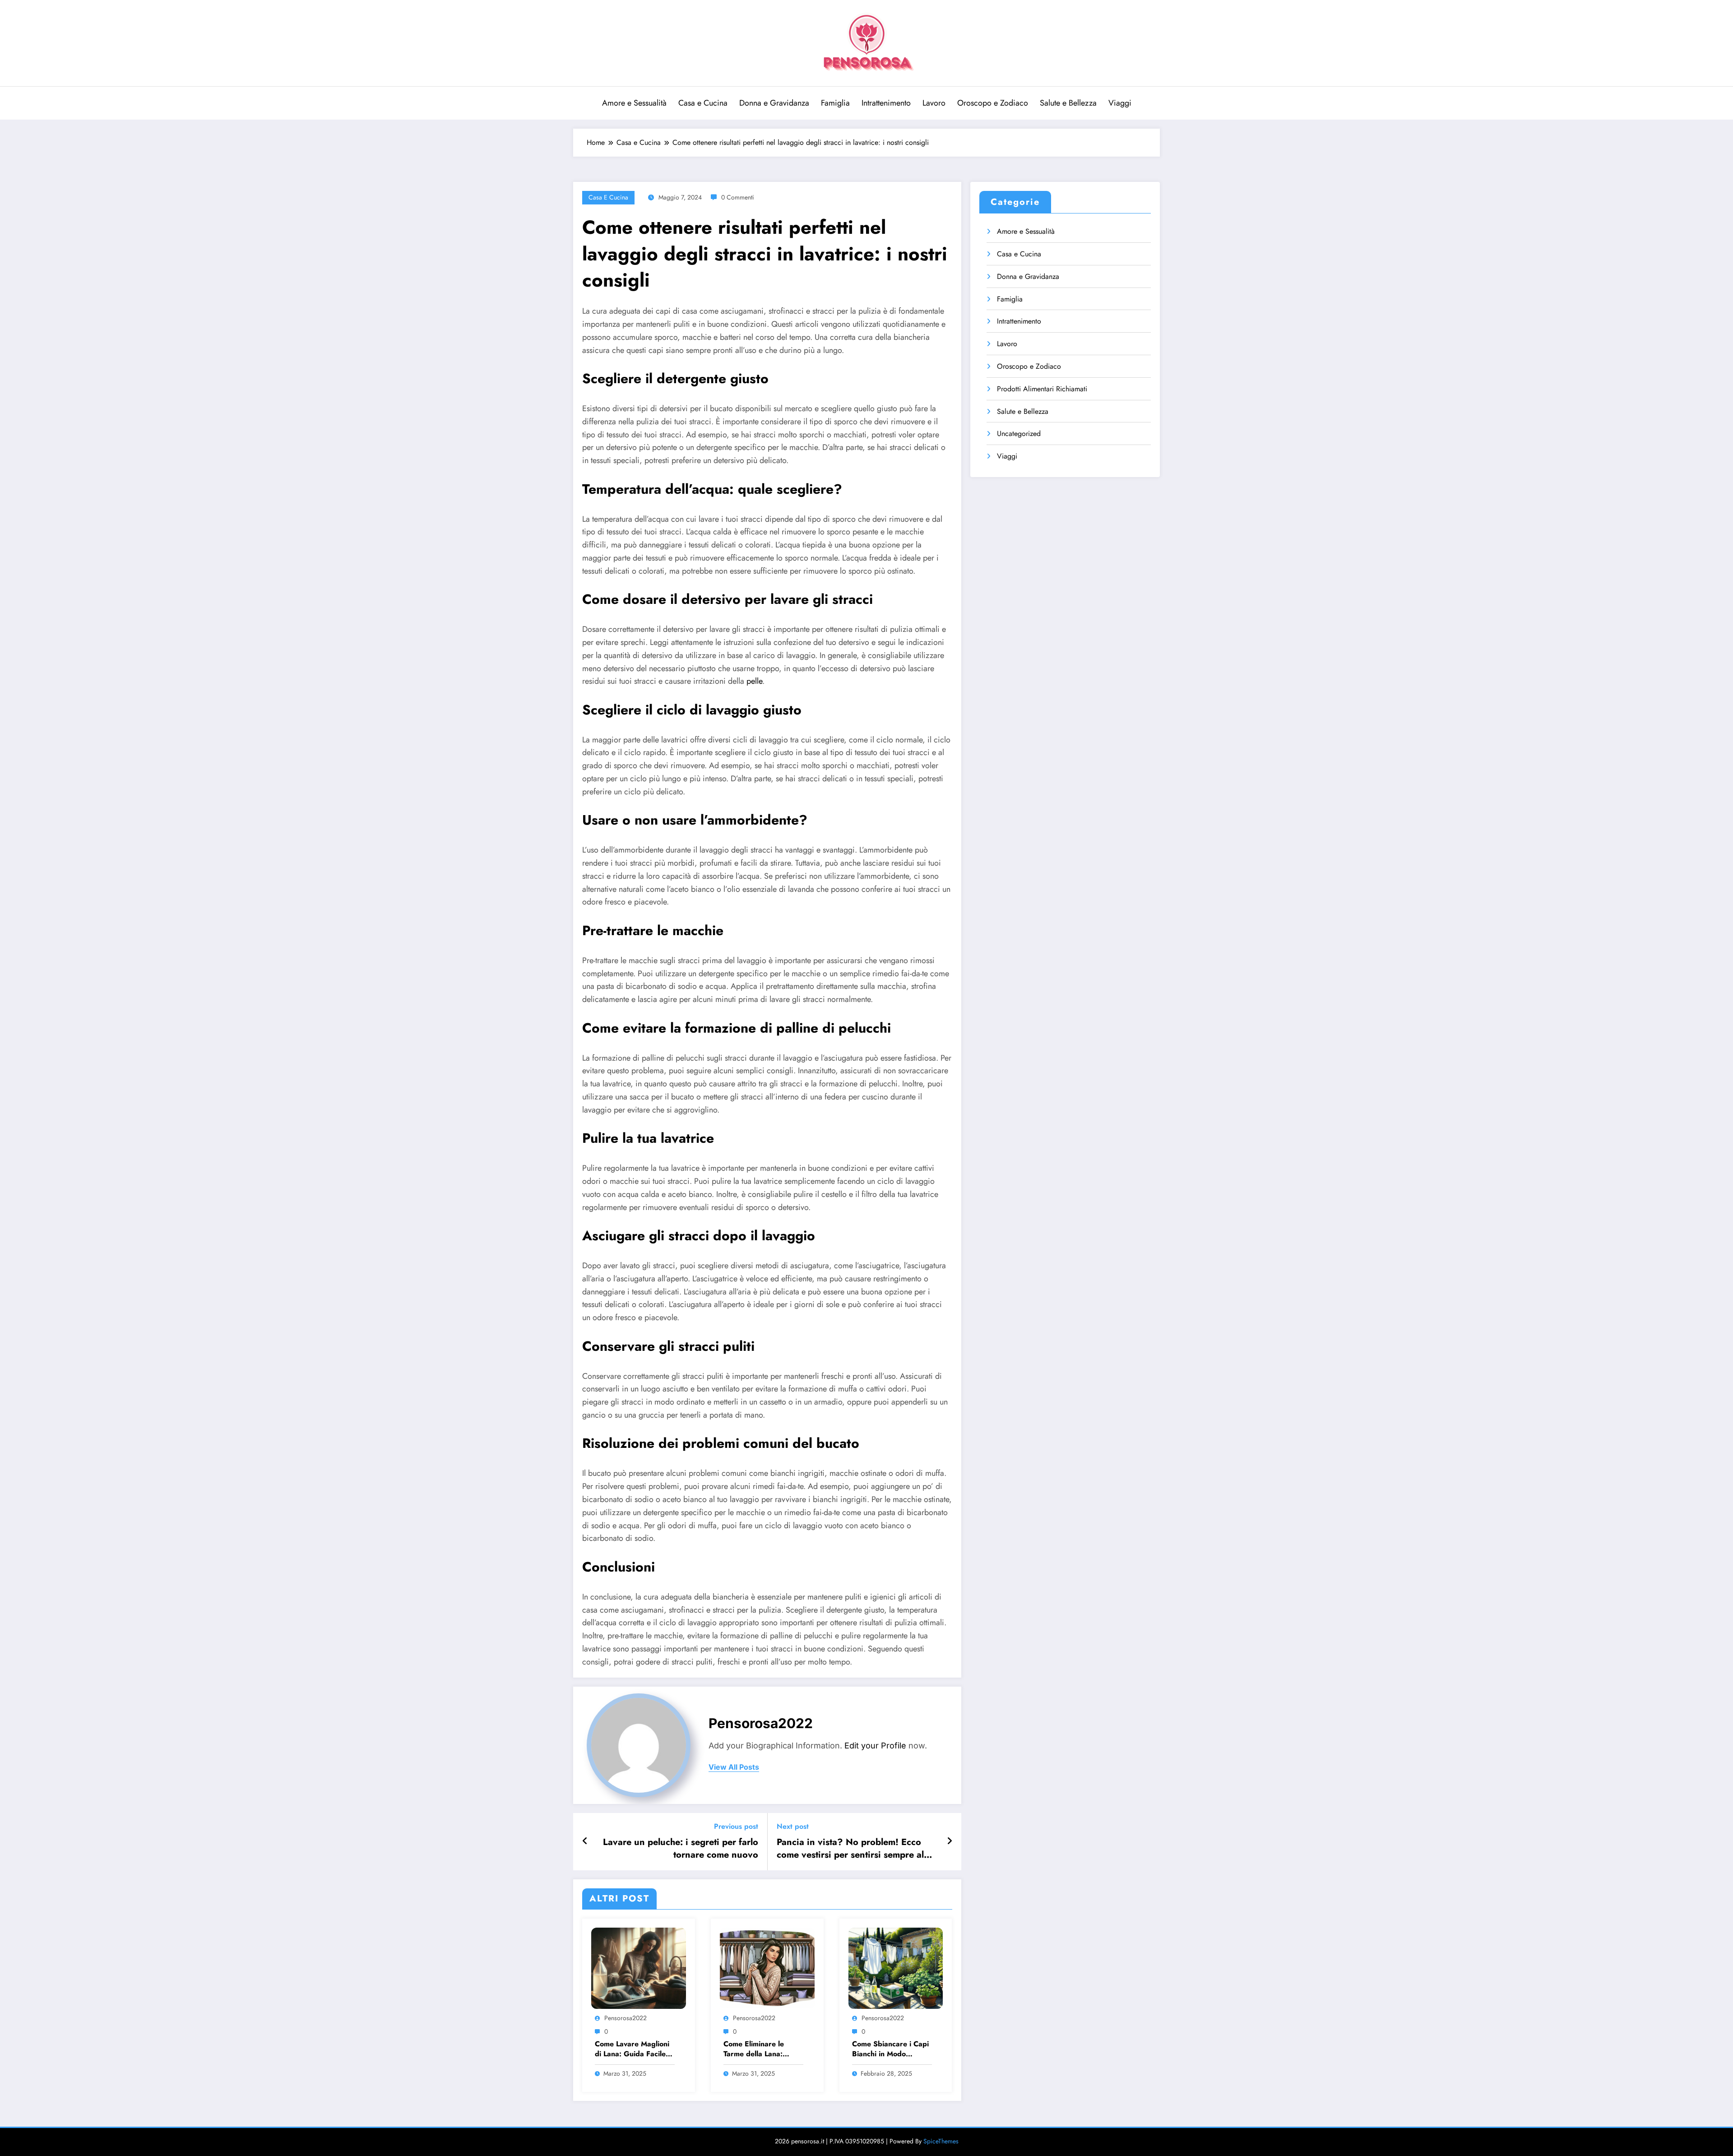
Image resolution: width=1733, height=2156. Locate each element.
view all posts (734, 1767)
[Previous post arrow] (585, 1841)
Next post (793, 1826)
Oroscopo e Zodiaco (993, 103)
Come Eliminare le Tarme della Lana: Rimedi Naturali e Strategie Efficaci (754, 2049)
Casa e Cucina (703, 103)
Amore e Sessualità (634, 103)
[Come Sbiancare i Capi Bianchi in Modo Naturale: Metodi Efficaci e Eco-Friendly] (896, 1968)
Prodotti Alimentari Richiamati (1042, 389)
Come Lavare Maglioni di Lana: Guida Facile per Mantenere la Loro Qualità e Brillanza (632, 2049)
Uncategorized (1019, 434)
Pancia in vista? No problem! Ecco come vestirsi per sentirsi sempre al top (850, 1849)
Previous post (736, 1826)
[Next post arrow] (950, 1841)
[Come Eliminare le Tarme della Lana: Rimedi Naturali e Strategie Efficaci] (767, 1968)
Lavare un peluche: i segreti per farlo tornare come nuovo (681, 1849)
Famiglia (835, 103)
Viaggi (1120, 103)
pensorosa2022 (761, 1723)
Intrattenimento (886, 103)
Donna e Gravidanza (774, 103)
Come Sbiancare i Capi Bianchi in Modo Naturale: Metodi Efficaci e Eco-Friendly (890, 2049)
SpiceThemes (941, 2141)
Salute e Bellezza (1068, 103)
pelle (754, 681)
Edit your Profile (875, 1746)
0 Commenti (738, 197)
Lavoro (934, 103)
